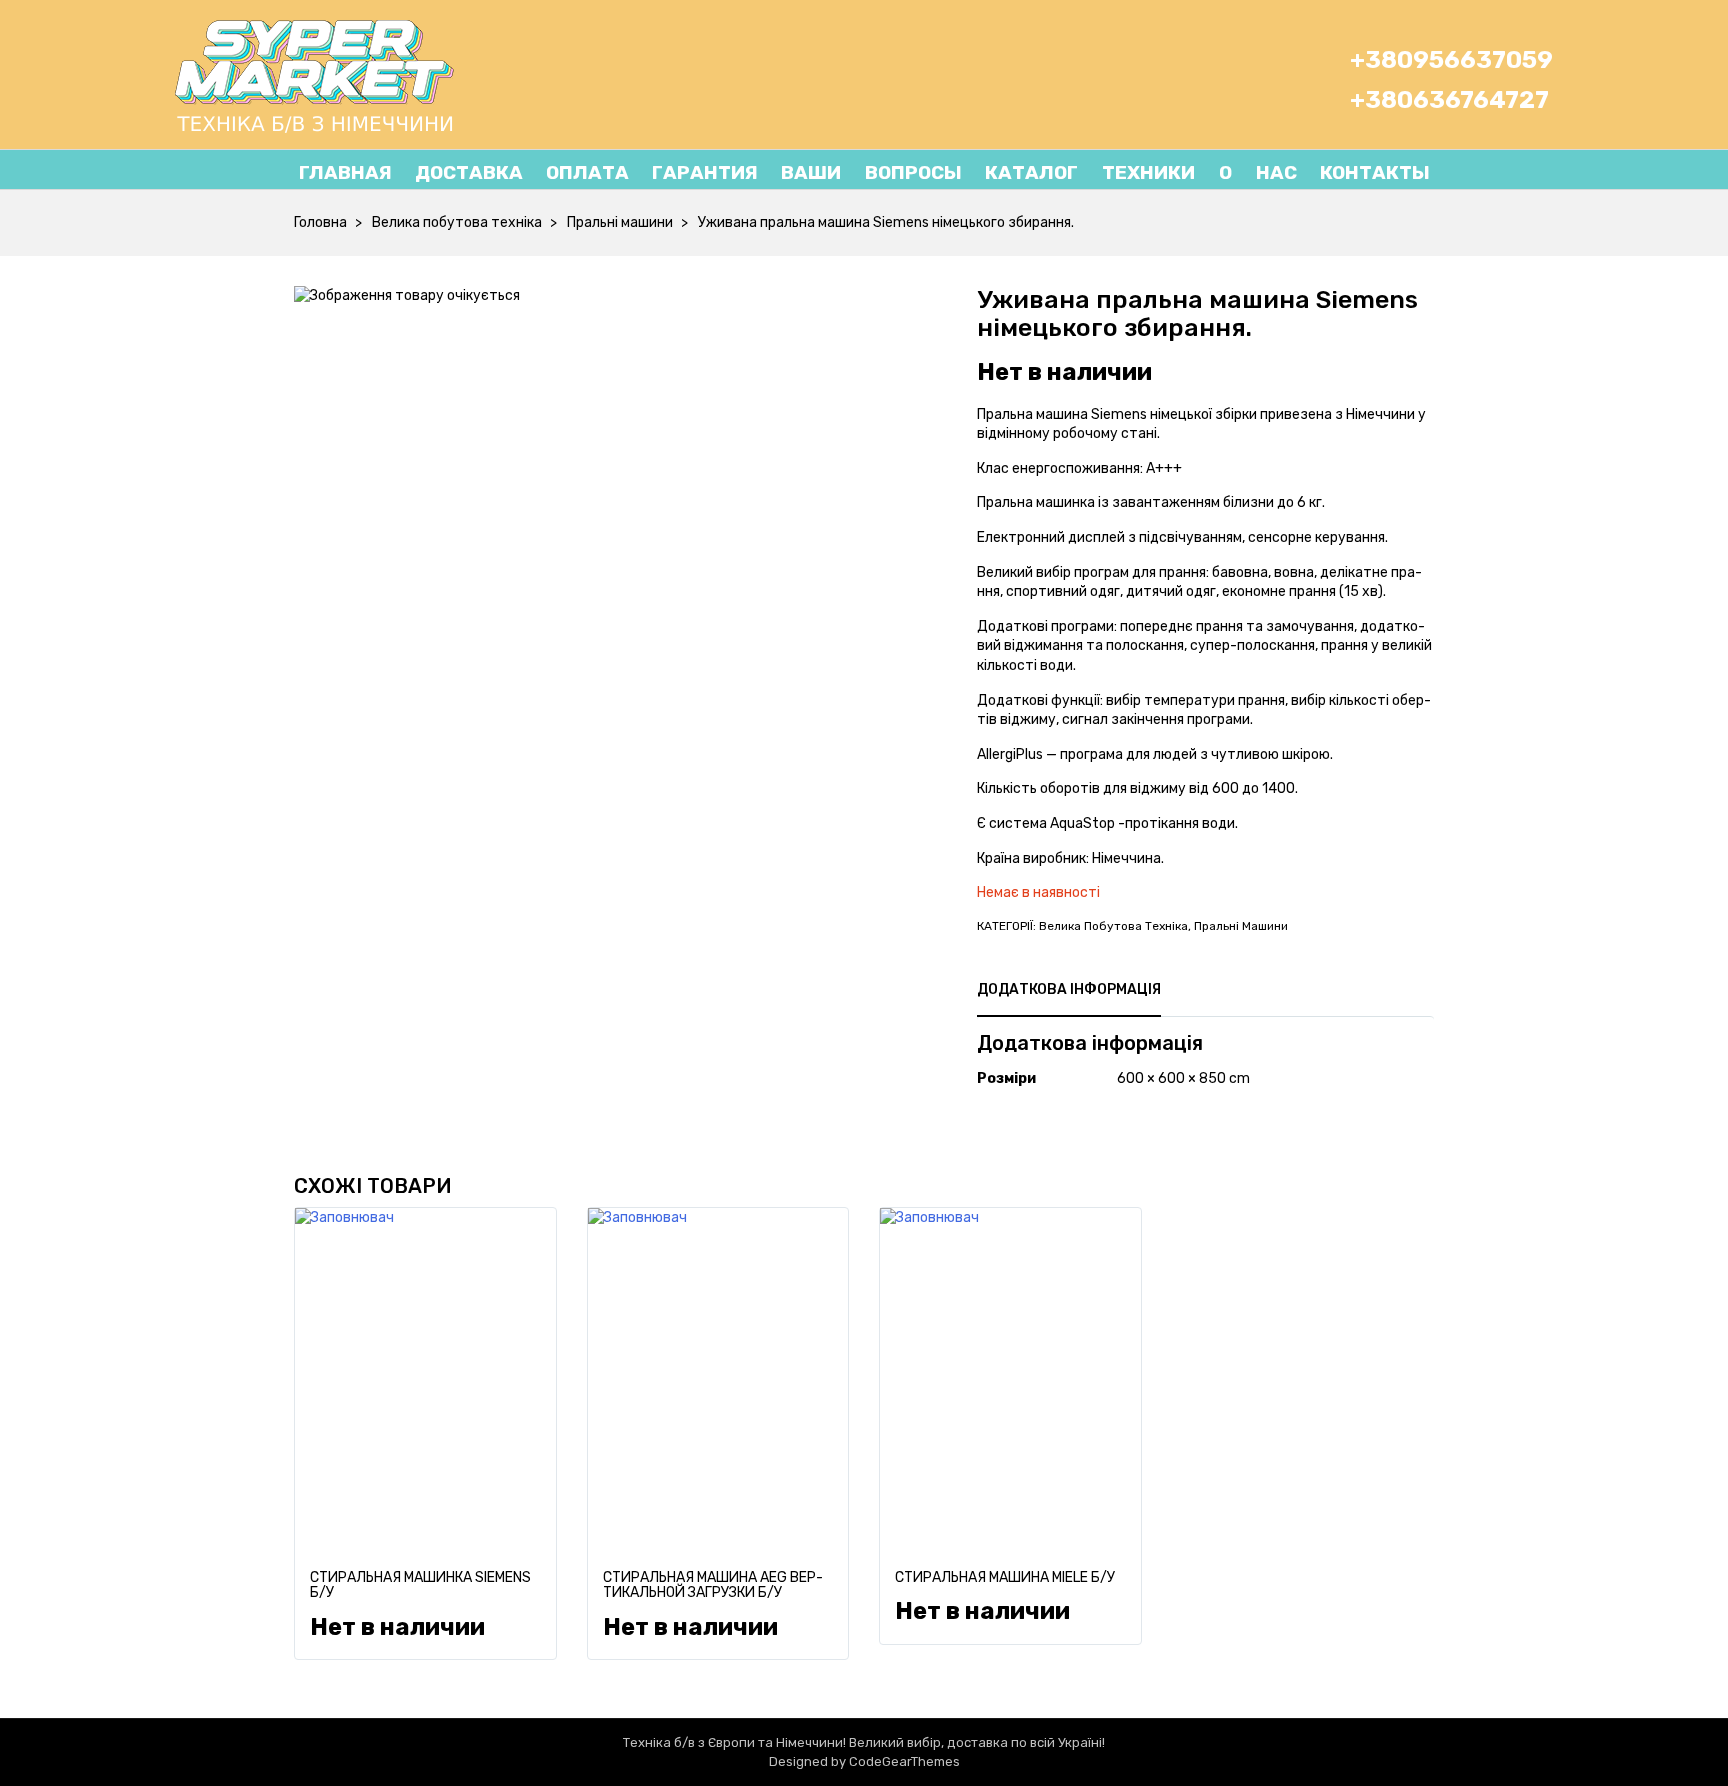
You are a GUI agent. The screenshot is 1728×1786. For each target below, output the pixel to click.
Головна (320, 222)
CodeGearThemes (904, 1761)
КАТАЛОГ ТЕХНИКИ (1090, 172)
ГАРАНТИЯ (705, 172)
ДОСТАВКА (469, 172)
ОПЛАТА (587, 172)
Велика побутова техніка (457, 222)
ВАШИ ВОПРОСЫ (871, 172)
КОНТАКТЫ (1375, 172)
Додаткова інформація (1069, 989)
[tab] (1069, 990)
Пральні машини (620, 222)
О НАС (1246, 172)
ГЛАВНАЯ (345, 172)
